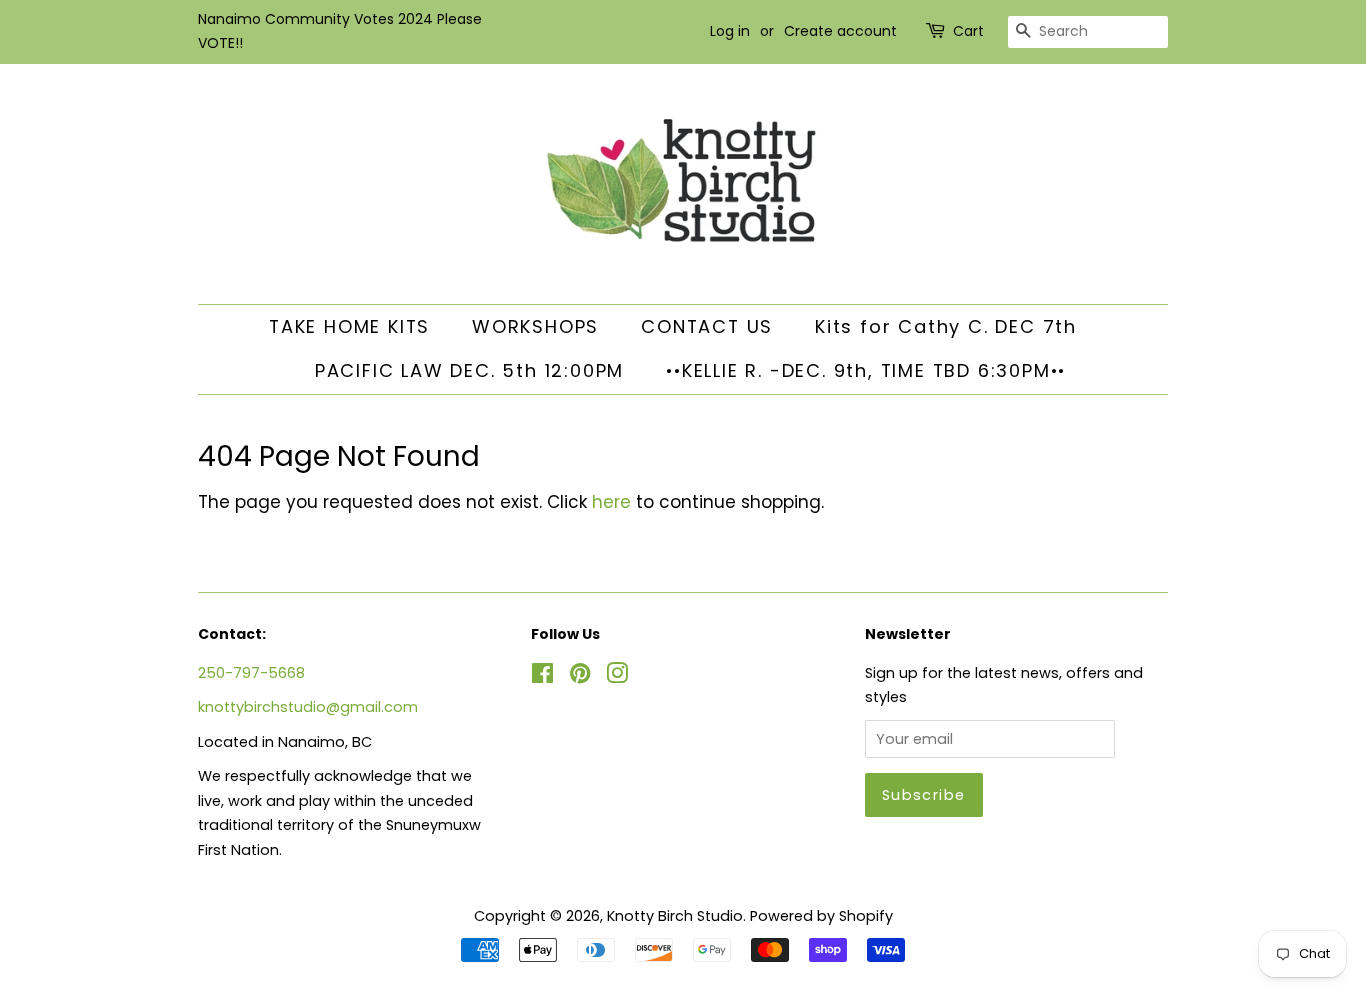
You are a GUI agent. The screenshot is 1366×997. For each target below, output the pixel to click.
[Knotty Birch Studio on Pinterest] (580, 677)
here (611, 502)
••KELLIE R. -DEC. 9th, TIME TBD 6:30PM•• (866, 370)
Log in (730, 31)
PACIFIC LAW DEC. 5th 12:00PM (469, 370)
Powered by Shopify (821, 916)
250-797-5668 (251, 673)
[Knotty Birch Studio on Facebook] (542, 677)
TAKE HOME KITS (349, 326)
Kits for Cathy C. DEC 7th (946, 326)
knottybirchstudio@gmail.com (308, 707)
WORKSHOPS (535, 326)
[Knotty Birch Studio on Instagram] (617, 677)
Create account (840, 31)
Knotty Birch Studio (675, 916)
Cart (968, 31)
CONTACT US (707, 326)
